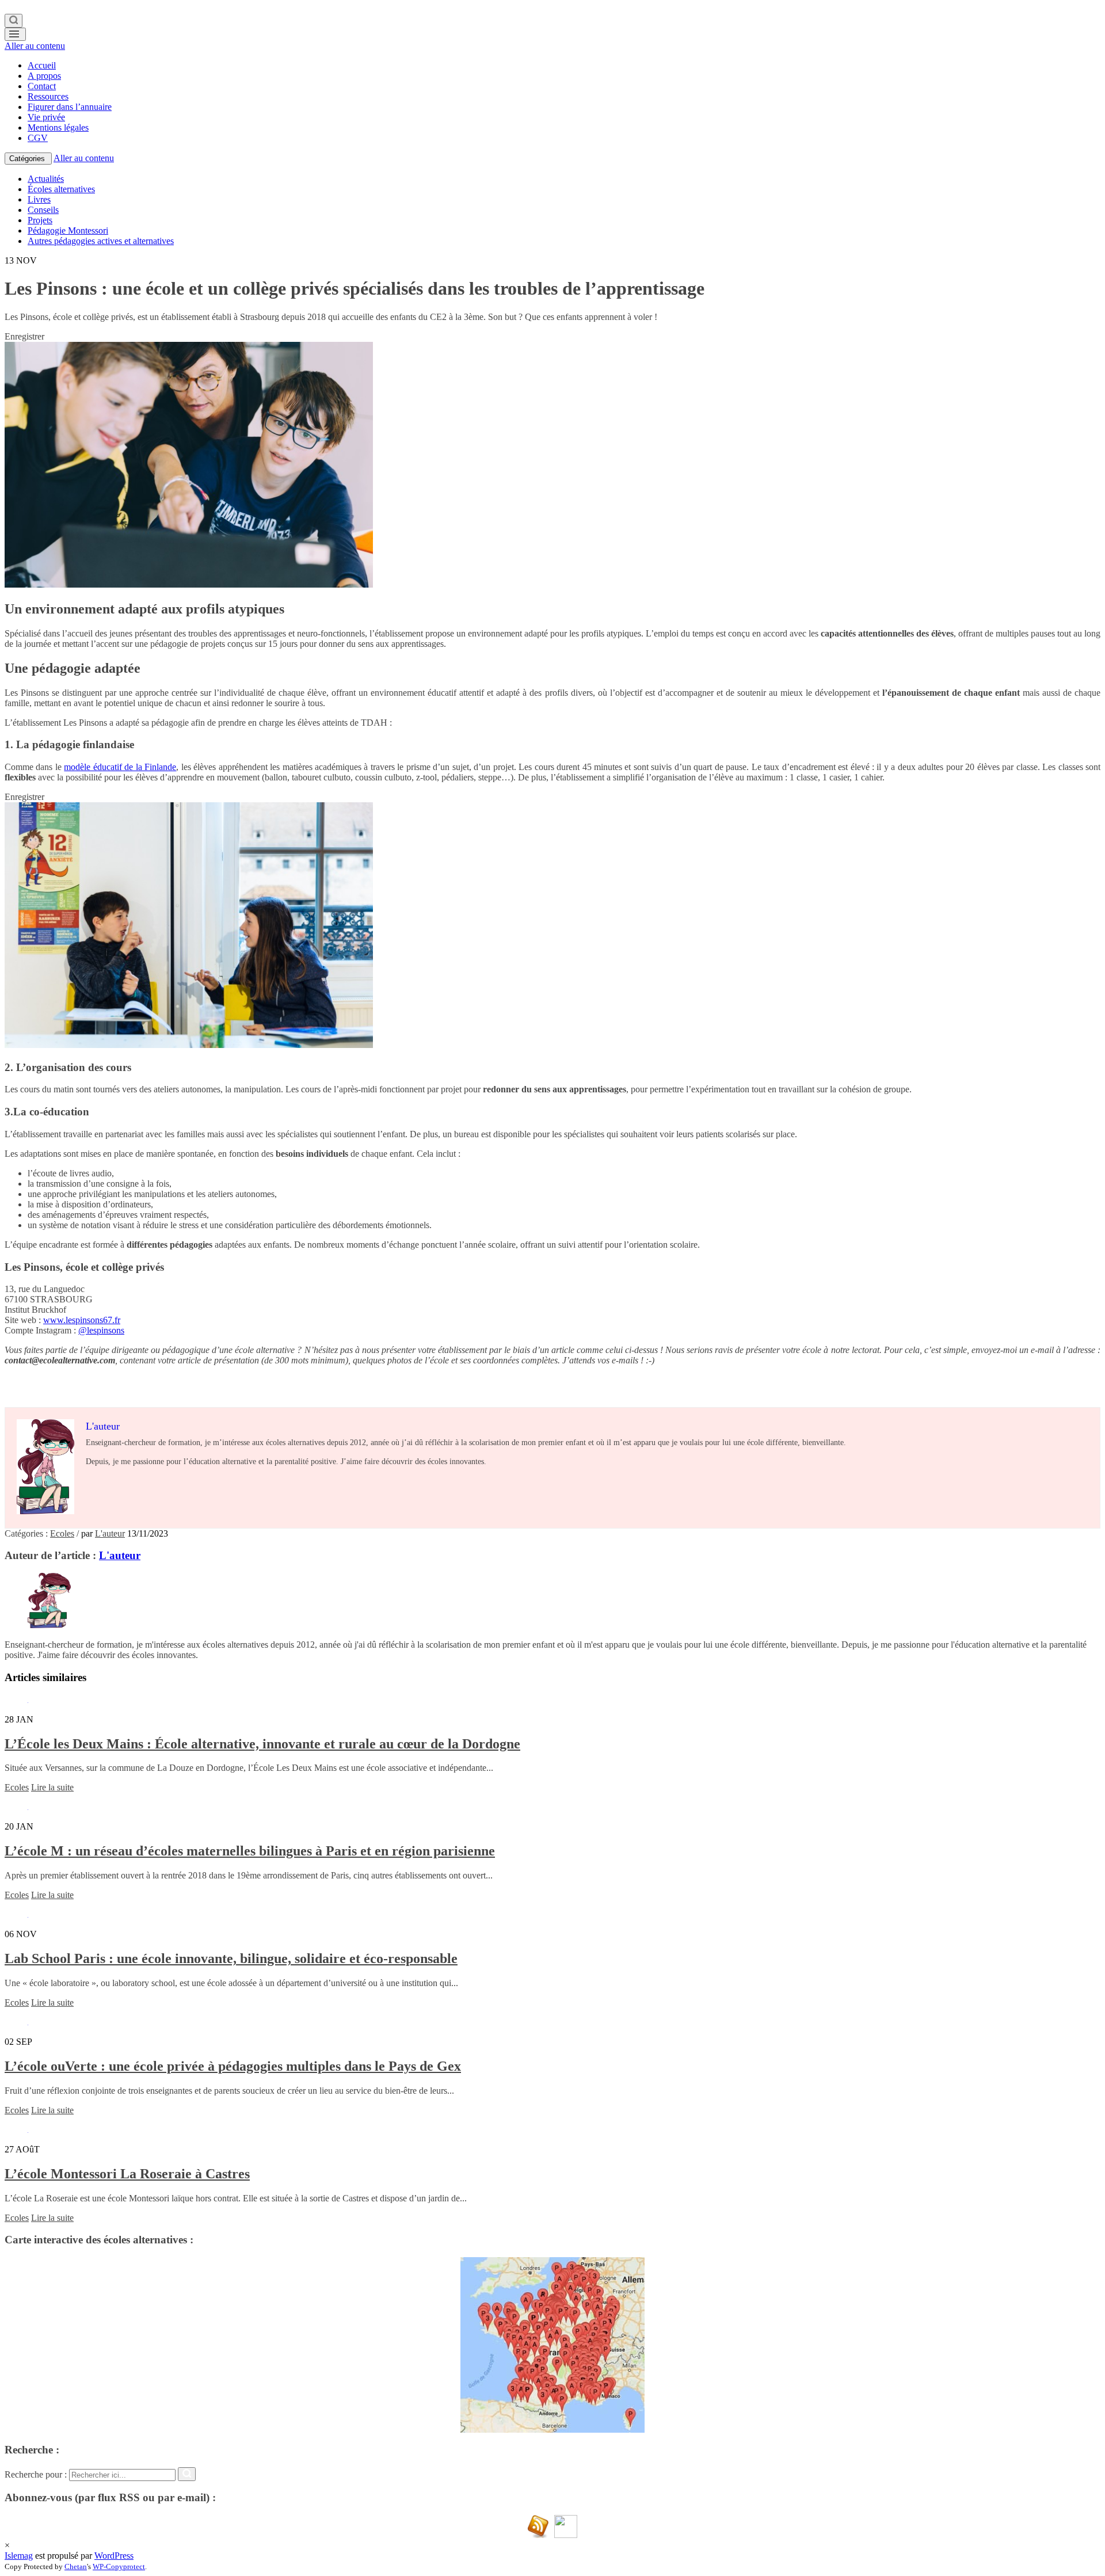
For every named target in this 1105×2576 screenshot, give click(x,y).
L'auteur (110, 1533)
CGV (38, 138)
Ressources (48, 96)
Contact (42, 86)
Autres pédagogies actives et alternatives (101, 241)
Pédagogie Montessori (68, 230)
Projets (40, 220)
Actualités (46, 179)
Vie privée (46, 117)
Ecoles (62, 1533)
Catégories (28, 159)
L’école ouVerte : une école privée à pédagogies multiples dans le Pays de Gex (233, 2066)
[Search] (14, 21)
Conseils (43, 210)
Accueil (42, 65)
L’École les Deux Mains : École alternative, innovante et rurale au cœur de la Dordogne (262, 1744)
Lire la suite (52, 1787)
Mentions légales (58, 127)
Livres (39, 199)
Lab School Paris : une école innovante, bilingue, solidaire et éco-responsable (231, 1958)
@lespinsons (101, 1330)
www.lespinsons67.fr (82, 1320)
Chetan (76, 2567)
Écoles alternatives (61, 189)
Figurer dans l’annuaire (70, 107)
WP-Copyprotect (119, 2567)
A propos (44, 76)
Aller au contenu (35, 46)
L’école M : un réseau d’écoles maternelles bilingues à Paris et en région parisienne (250, 1851)
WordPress (114, 2556)
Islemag (19, 2556)
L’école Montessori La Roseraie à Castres (127, 2174)
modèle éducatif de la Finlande (120, 767)
